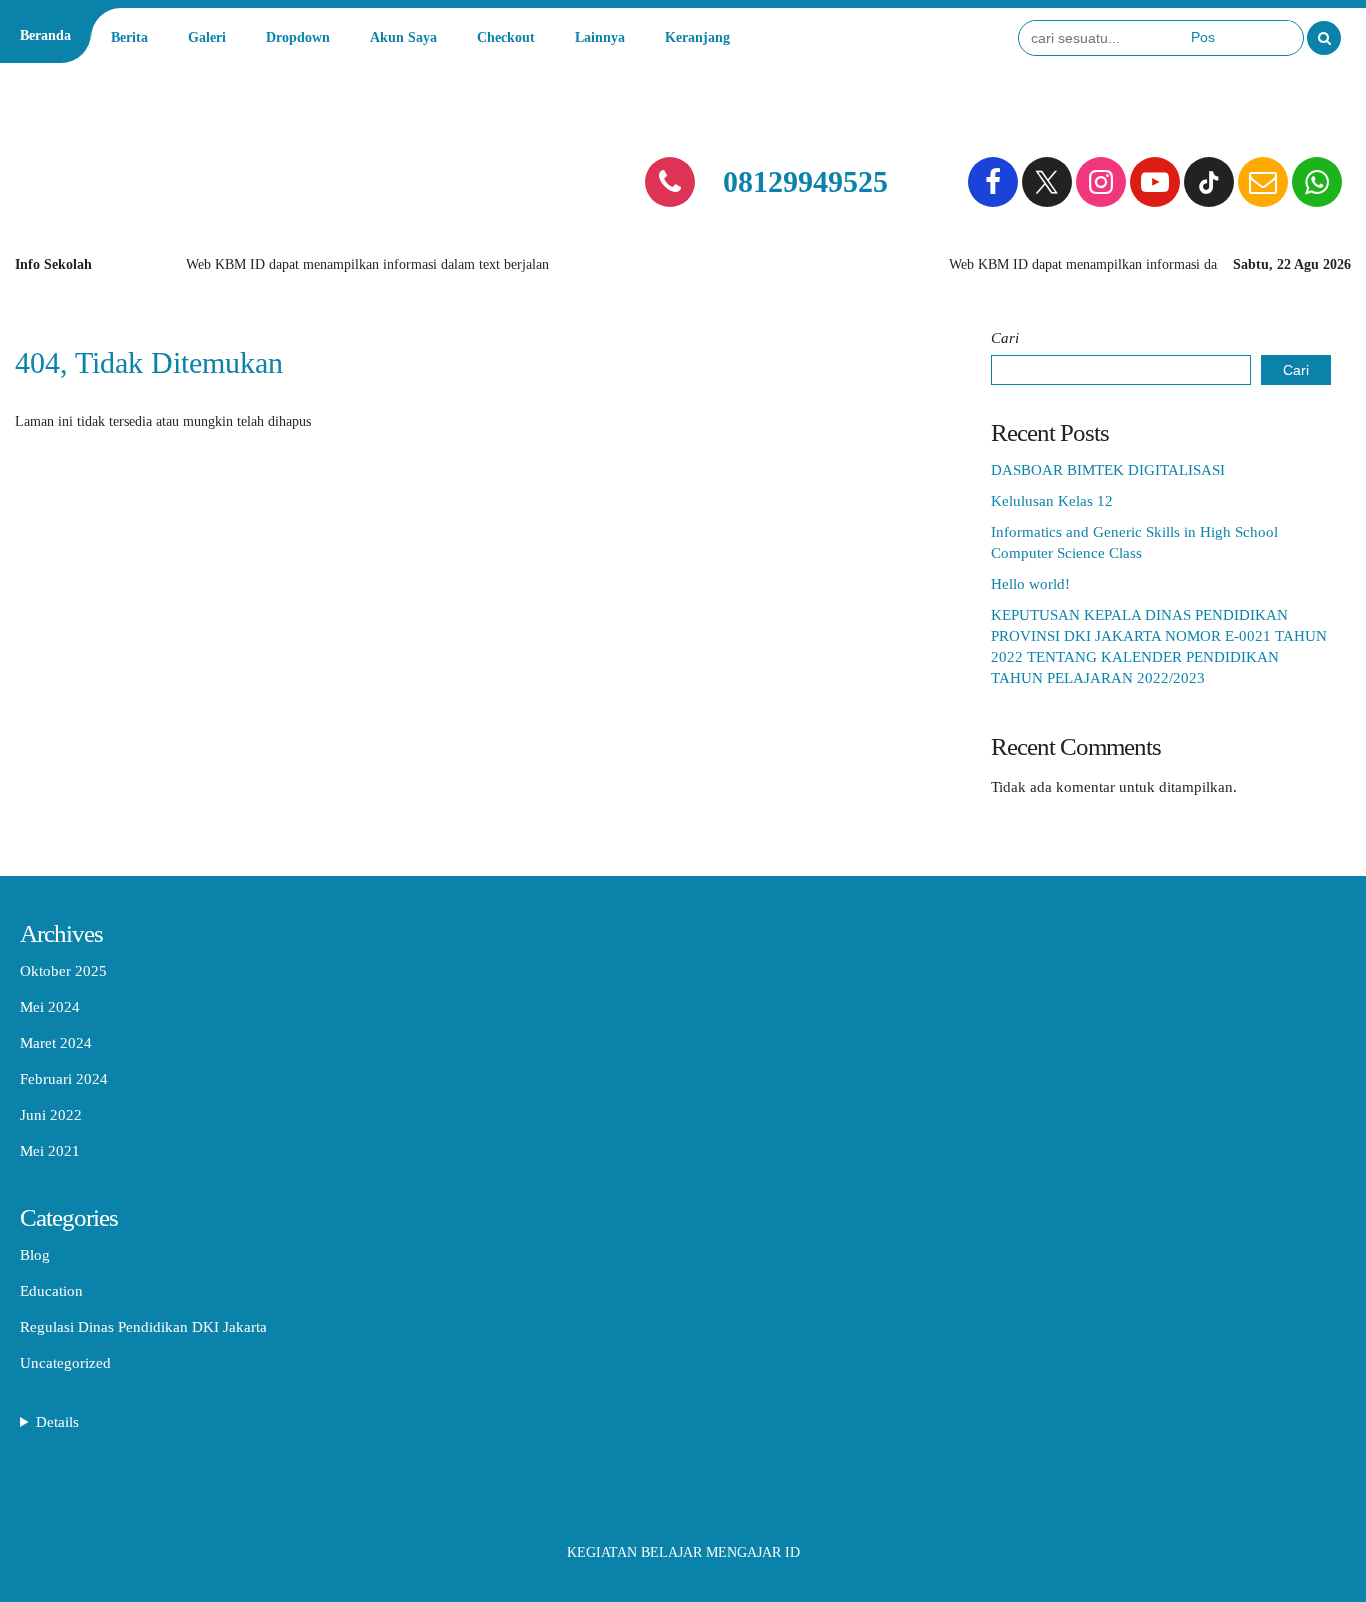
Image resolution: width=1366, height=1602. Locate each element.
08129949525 (805, 181)
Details (57, 1422)
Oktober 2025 (63, 971)
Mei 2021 (50, 1151)
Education (51, 1291)
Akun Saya (403, 37)
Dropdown (298, 37)
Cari (1005, 338)
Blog (35, 1255)
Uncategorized (65, 1363)
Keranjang (697, 37)
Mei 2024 (50, 1007)
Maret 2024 (56, 1043)
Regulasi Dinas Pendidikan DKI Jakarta (143, 1327)
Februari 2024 (64, 1079)
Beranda (45, 35)
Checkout (506, 37)
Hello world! (1030, 584)
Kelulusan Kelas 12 (1052, 501)
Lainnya (600, 37)
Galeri (207, 37)
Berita (129, 37)
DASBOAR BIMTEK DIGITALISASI (1108, 470)
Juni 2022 (51, 1115)
